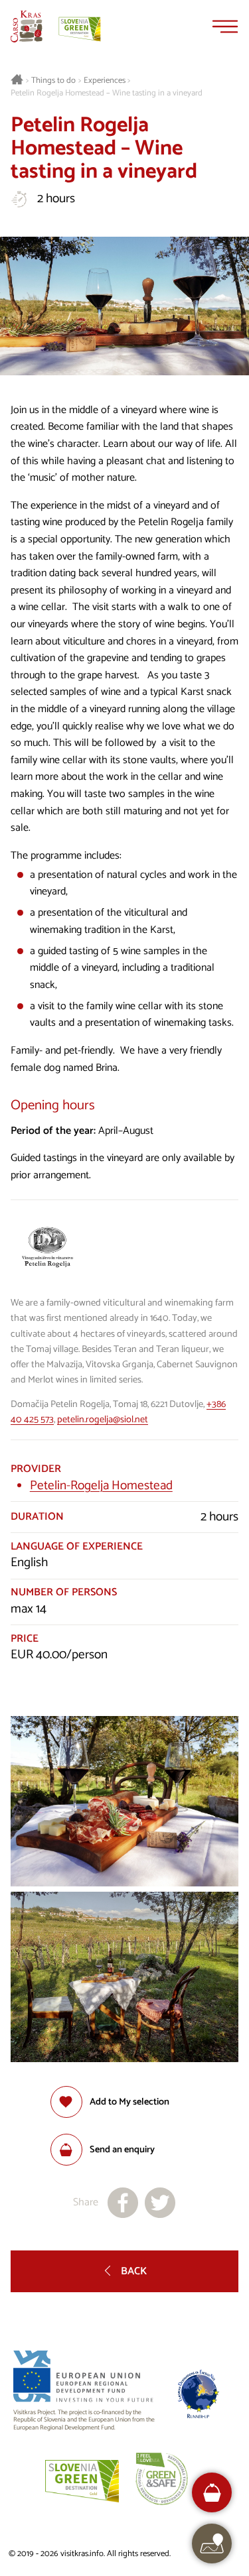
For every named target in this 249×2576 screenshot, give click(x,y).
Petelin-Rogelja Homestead (101, 1486)
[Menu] (225, 27)
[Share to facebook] (123, 2203)
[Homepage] (27, 27)
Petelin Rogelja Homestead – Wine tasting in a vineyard (107, 93)
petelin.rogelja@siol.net (103, 1420)
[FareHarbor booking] (212, 2493)
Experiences (105, 81)
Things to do (53, 81)
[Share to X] (160, 2203)
